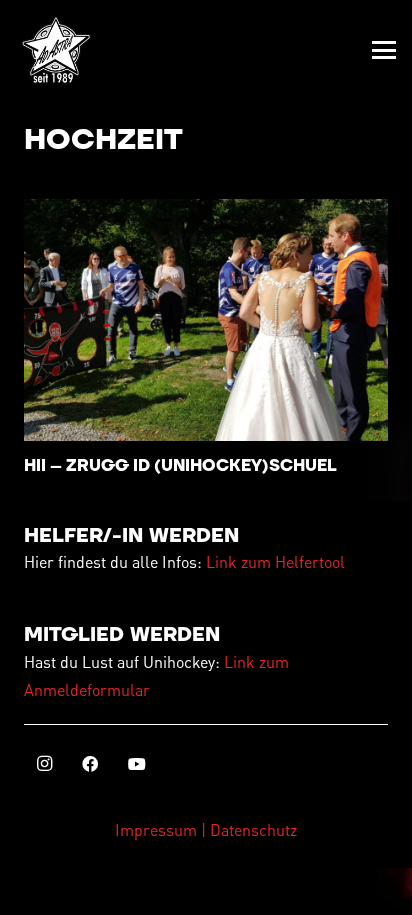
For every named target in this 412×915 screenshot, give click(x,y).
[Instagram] (44, 764)
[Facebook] (90, 764)
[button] (384, 50)
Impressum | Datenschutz (206, 829)
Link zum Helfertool (275, 561)
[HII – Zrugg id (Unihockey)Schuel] (206, 320)
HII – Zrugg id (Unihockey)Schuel (180, 466)
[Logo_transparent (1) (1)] (56, 50)
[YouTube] (137, 764)
